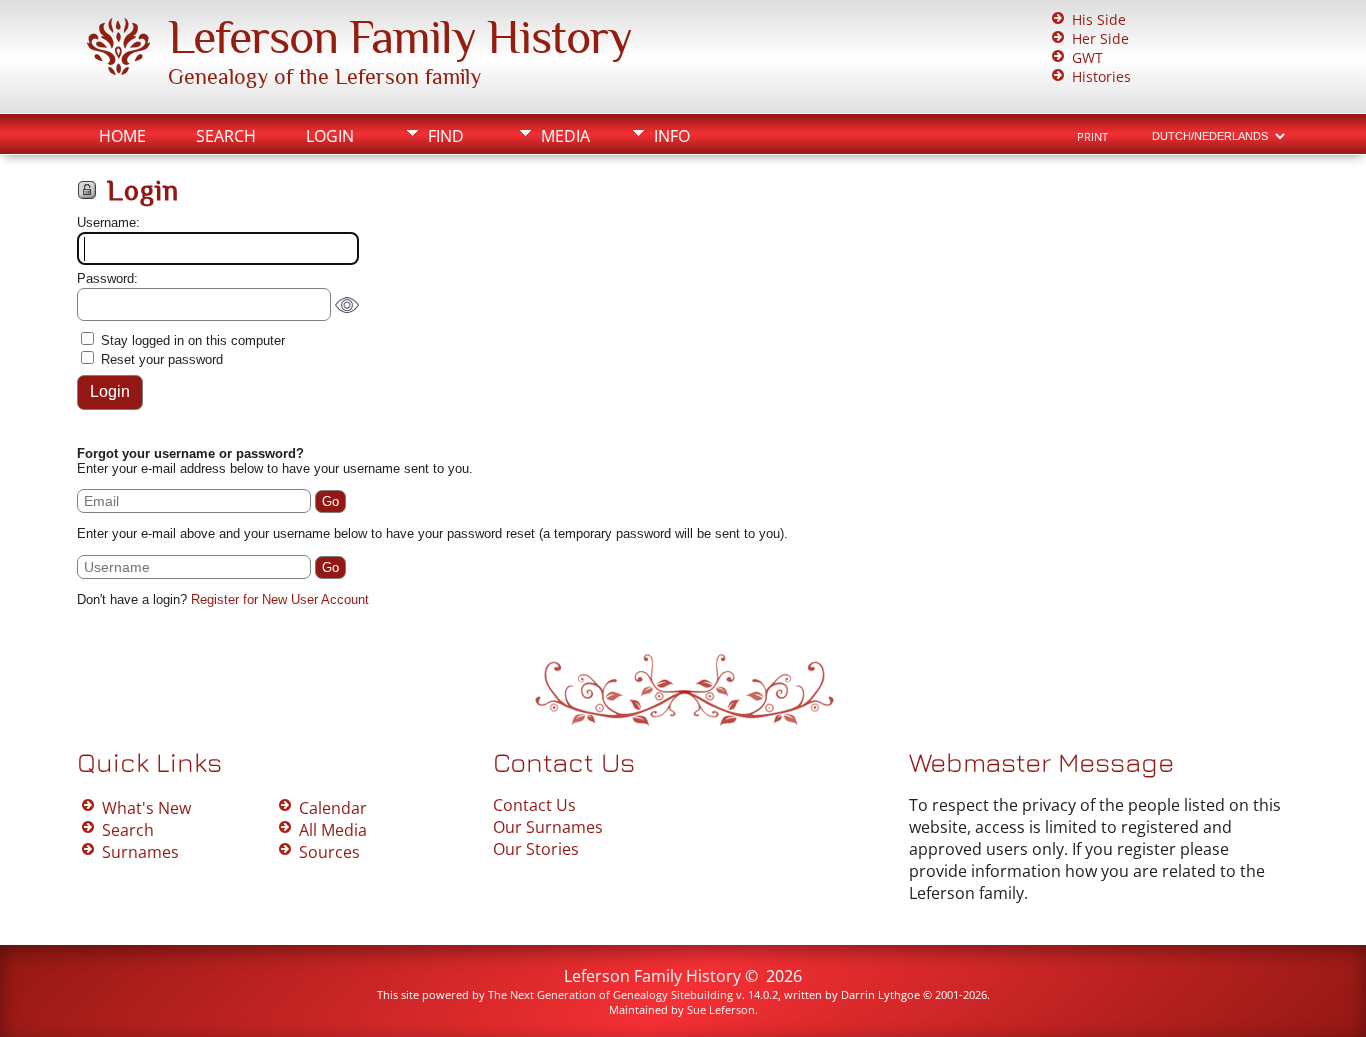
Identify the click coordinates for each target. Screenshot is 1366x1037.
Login (330, 136)
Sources (329, 852)
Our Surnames (548, 827)
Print (1092, 137)
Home (122, 136)
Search (226, 136)
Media (565, 136)
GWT (1087, 57)
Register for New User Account (280, 599)
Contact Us (534, 805)
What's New (146, 808)
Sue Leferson (721, 1009)
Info (672, 136)
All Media (333, 830)
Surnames (140, 852)
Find (446, 136)
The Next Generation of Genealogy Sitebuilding (610, 994)
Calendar (333, 808)
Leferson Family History (400, 37)
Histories (1101, 76)
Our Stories (536, 849)
